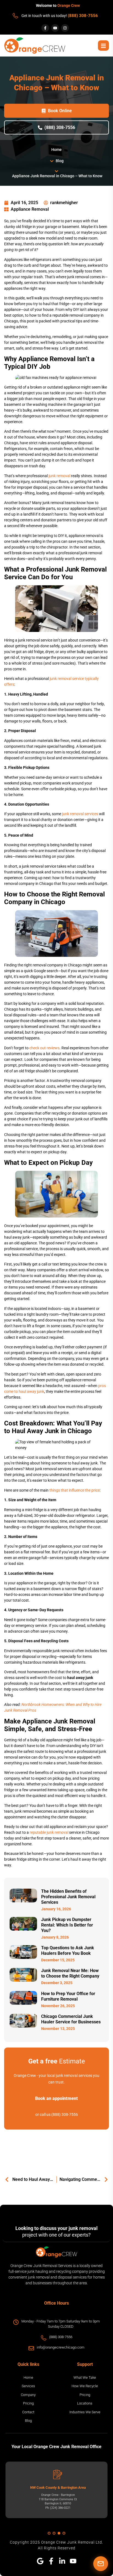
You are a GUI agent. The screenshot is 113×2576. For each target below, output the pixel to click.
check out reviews (44, 1048)
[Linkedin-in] (62, 2561)
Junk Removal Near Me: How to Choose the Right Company (70, 1973)
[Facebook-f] (45, 28)
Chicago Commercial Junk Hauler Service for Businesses (71, 2019)
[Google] (40, 2561)
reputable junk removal (49, 1832)
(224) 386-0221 (60, 2508)
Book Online (60, 111)
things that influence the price (74, 1490)
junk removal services (80, 814)
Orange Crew (69, 5)
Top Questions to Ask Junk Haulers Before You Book (68, 1951)
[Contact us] (101, 2564)
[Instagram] (65, 28)
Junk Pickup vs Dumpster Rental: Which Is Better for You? (67, 1925)
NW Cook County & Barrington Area (58, 2488)
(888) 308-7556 (83, 16)
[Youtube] (55, 28)
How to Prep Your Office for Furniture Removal (68, 1996)
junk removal (59, 476)
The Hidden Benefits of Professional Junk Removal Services (68, 1897)
